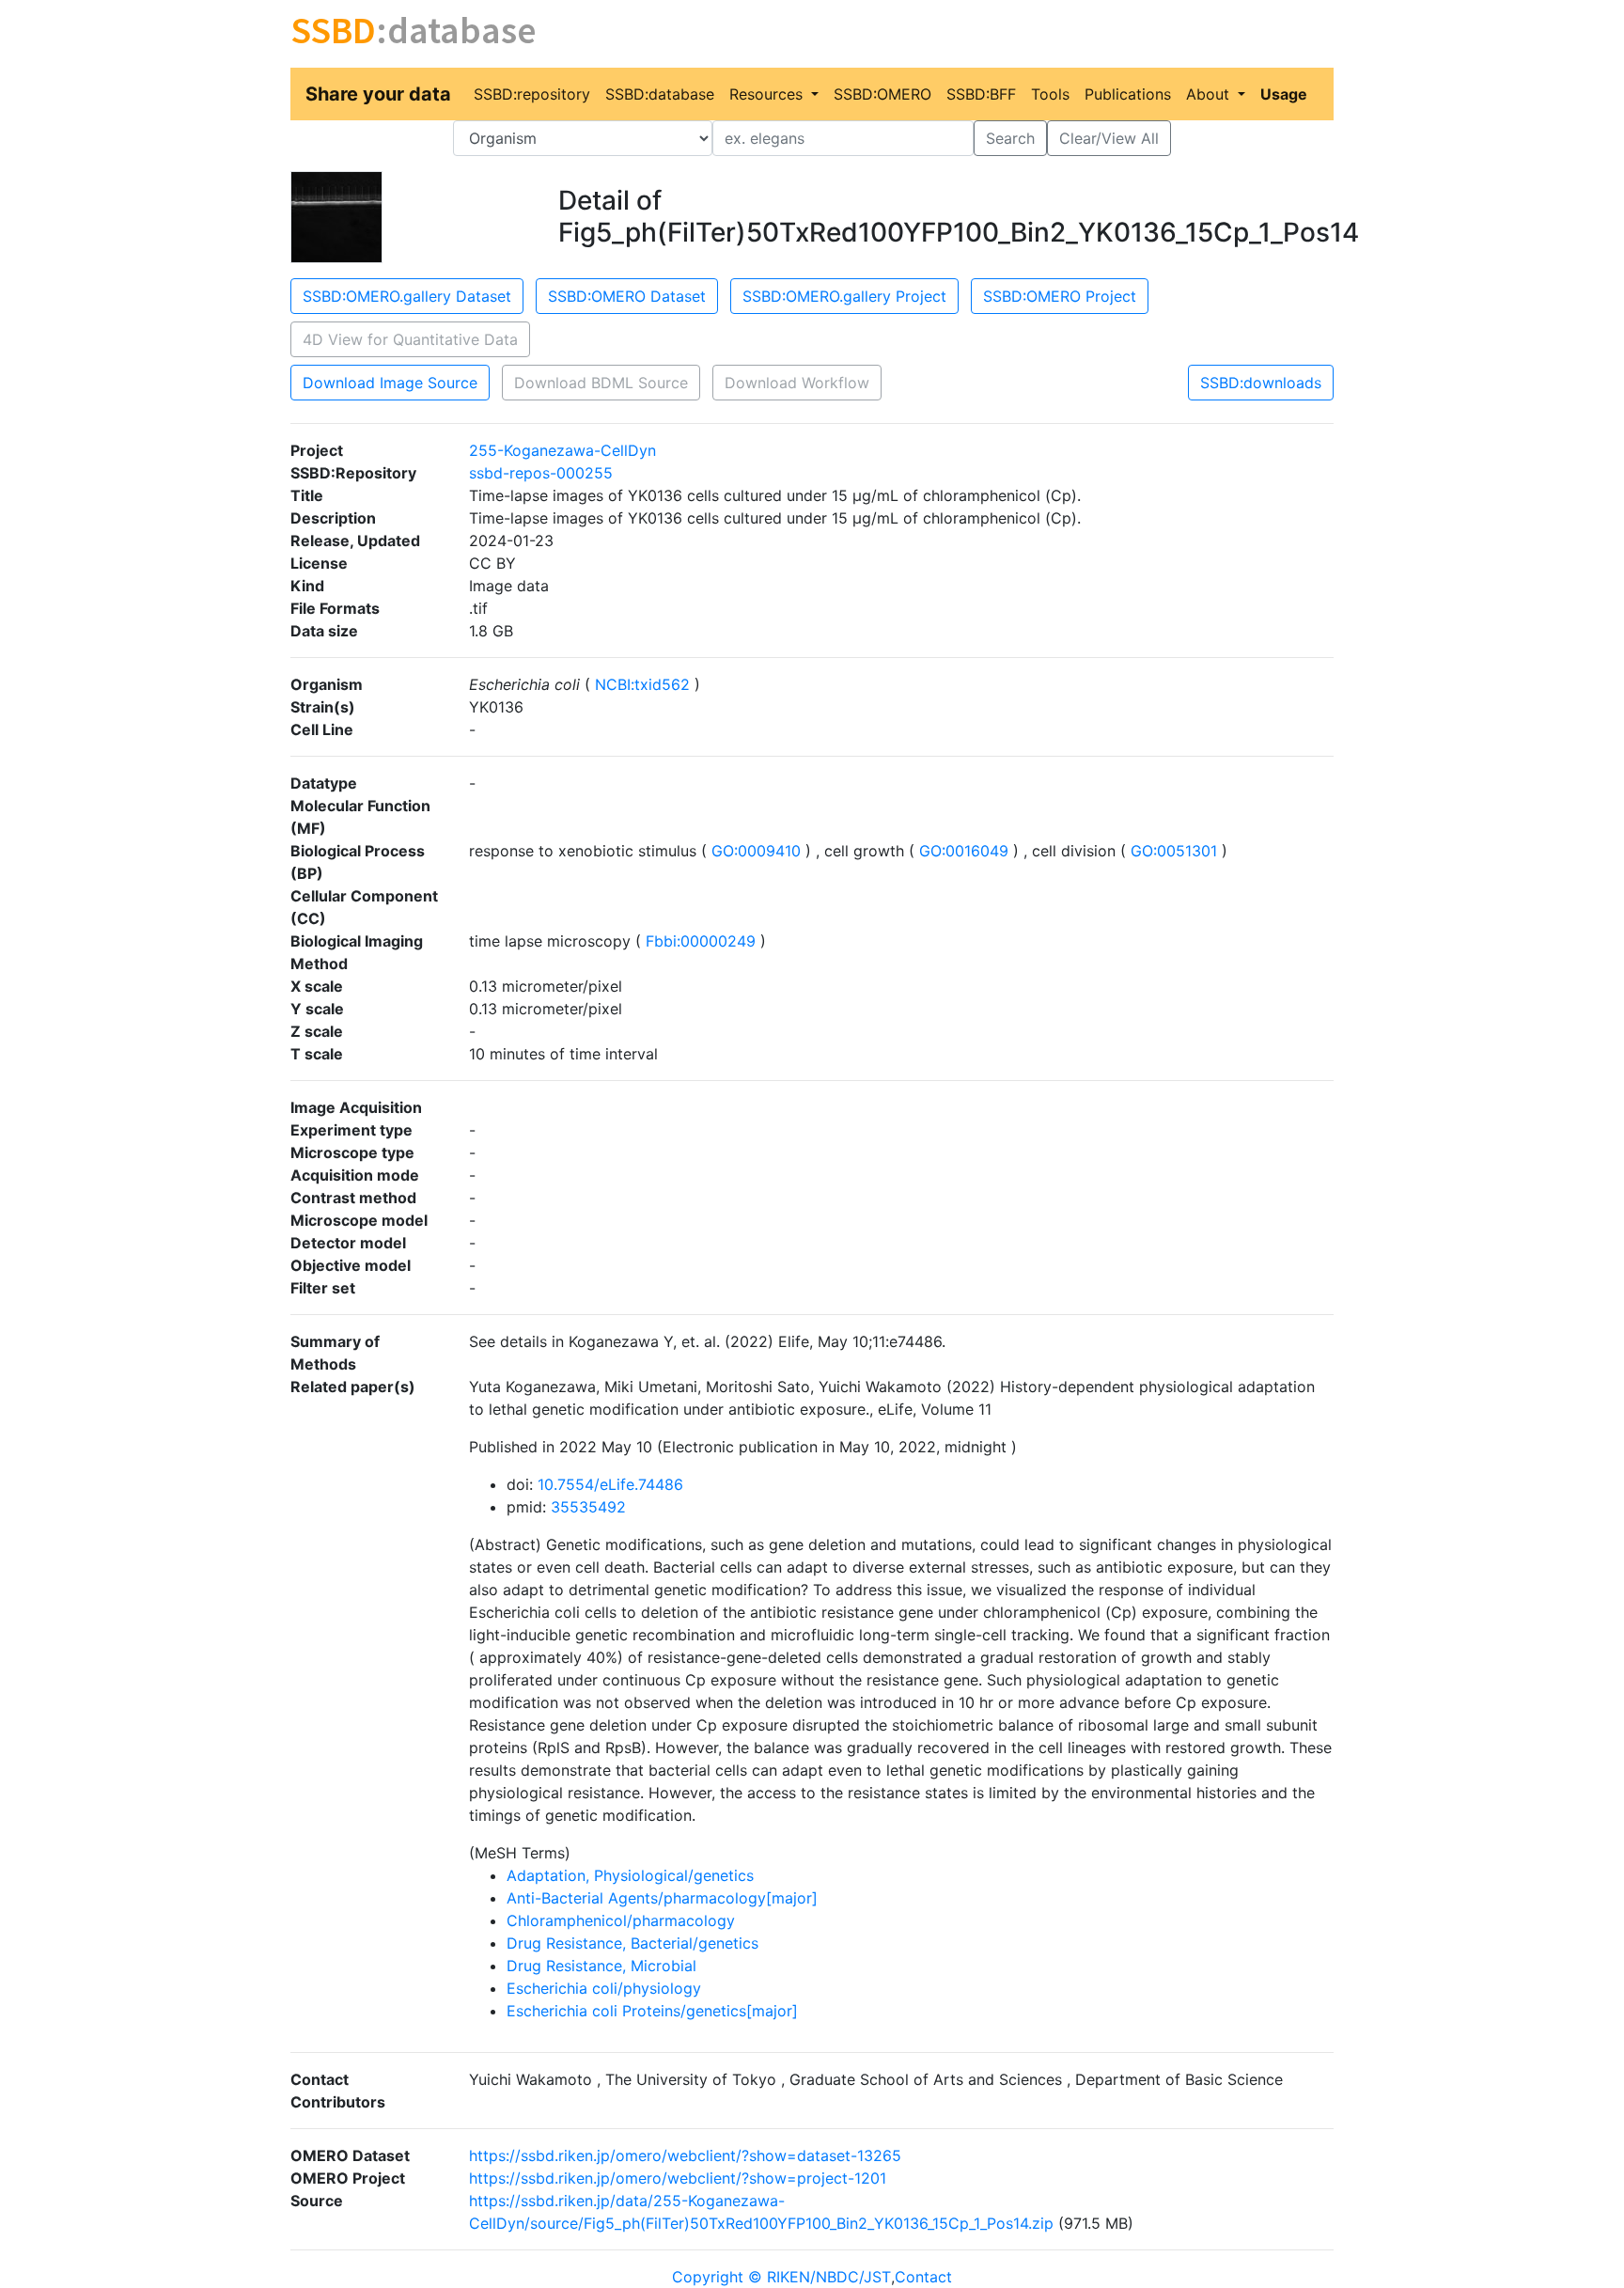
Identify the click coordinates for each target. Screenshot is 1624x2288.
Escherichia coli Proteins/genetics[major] (652, 2011)
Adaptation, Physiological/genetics (630, 1875)
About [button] (1210, 94)
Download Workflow (797, 383)
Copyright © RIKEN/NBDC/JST (781, 2277)
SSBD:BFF (981, 94)
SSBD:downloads (1261, 383)
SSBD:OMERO (882, 94)
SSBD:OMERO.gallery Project (844, 296)
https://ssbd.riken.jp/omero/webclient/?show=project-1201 (678, 2178)
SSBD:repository (532, 94)
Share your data (378, 94)
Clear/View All (1109, 138)
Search (1010, 138)
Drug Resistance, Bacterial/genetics (632, 1943)
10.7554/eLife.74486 (610, 1484)
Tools (1050, 94)
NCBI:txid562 (642, 684)
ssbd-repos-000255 (541, 473)
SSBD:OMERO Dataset (627, 296)
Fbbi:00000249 (701, 941)
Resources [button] (768, 94)
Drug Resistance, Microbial (601, 1966)
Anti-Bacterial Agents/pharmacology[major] (662, 1898)
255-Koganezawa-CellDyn (562, 450)
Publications (1128, 94)
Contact (923, 2277)
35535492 (588, 1507)
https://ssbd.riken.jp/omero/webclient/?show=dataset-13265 (685, 2155)
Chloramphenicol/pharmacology (621, 1920)
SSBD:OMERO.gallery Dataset (407, 296)
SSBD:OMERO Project (1060, 296)
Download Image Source (390, 383)
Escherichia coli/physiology (604, 1988)
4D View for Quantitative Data (410, 339)
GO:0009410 (756, 851)
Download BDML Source (601, 383)
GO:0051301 (1174, 851)
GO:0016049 (964, 851)
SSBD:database (660, 94)
